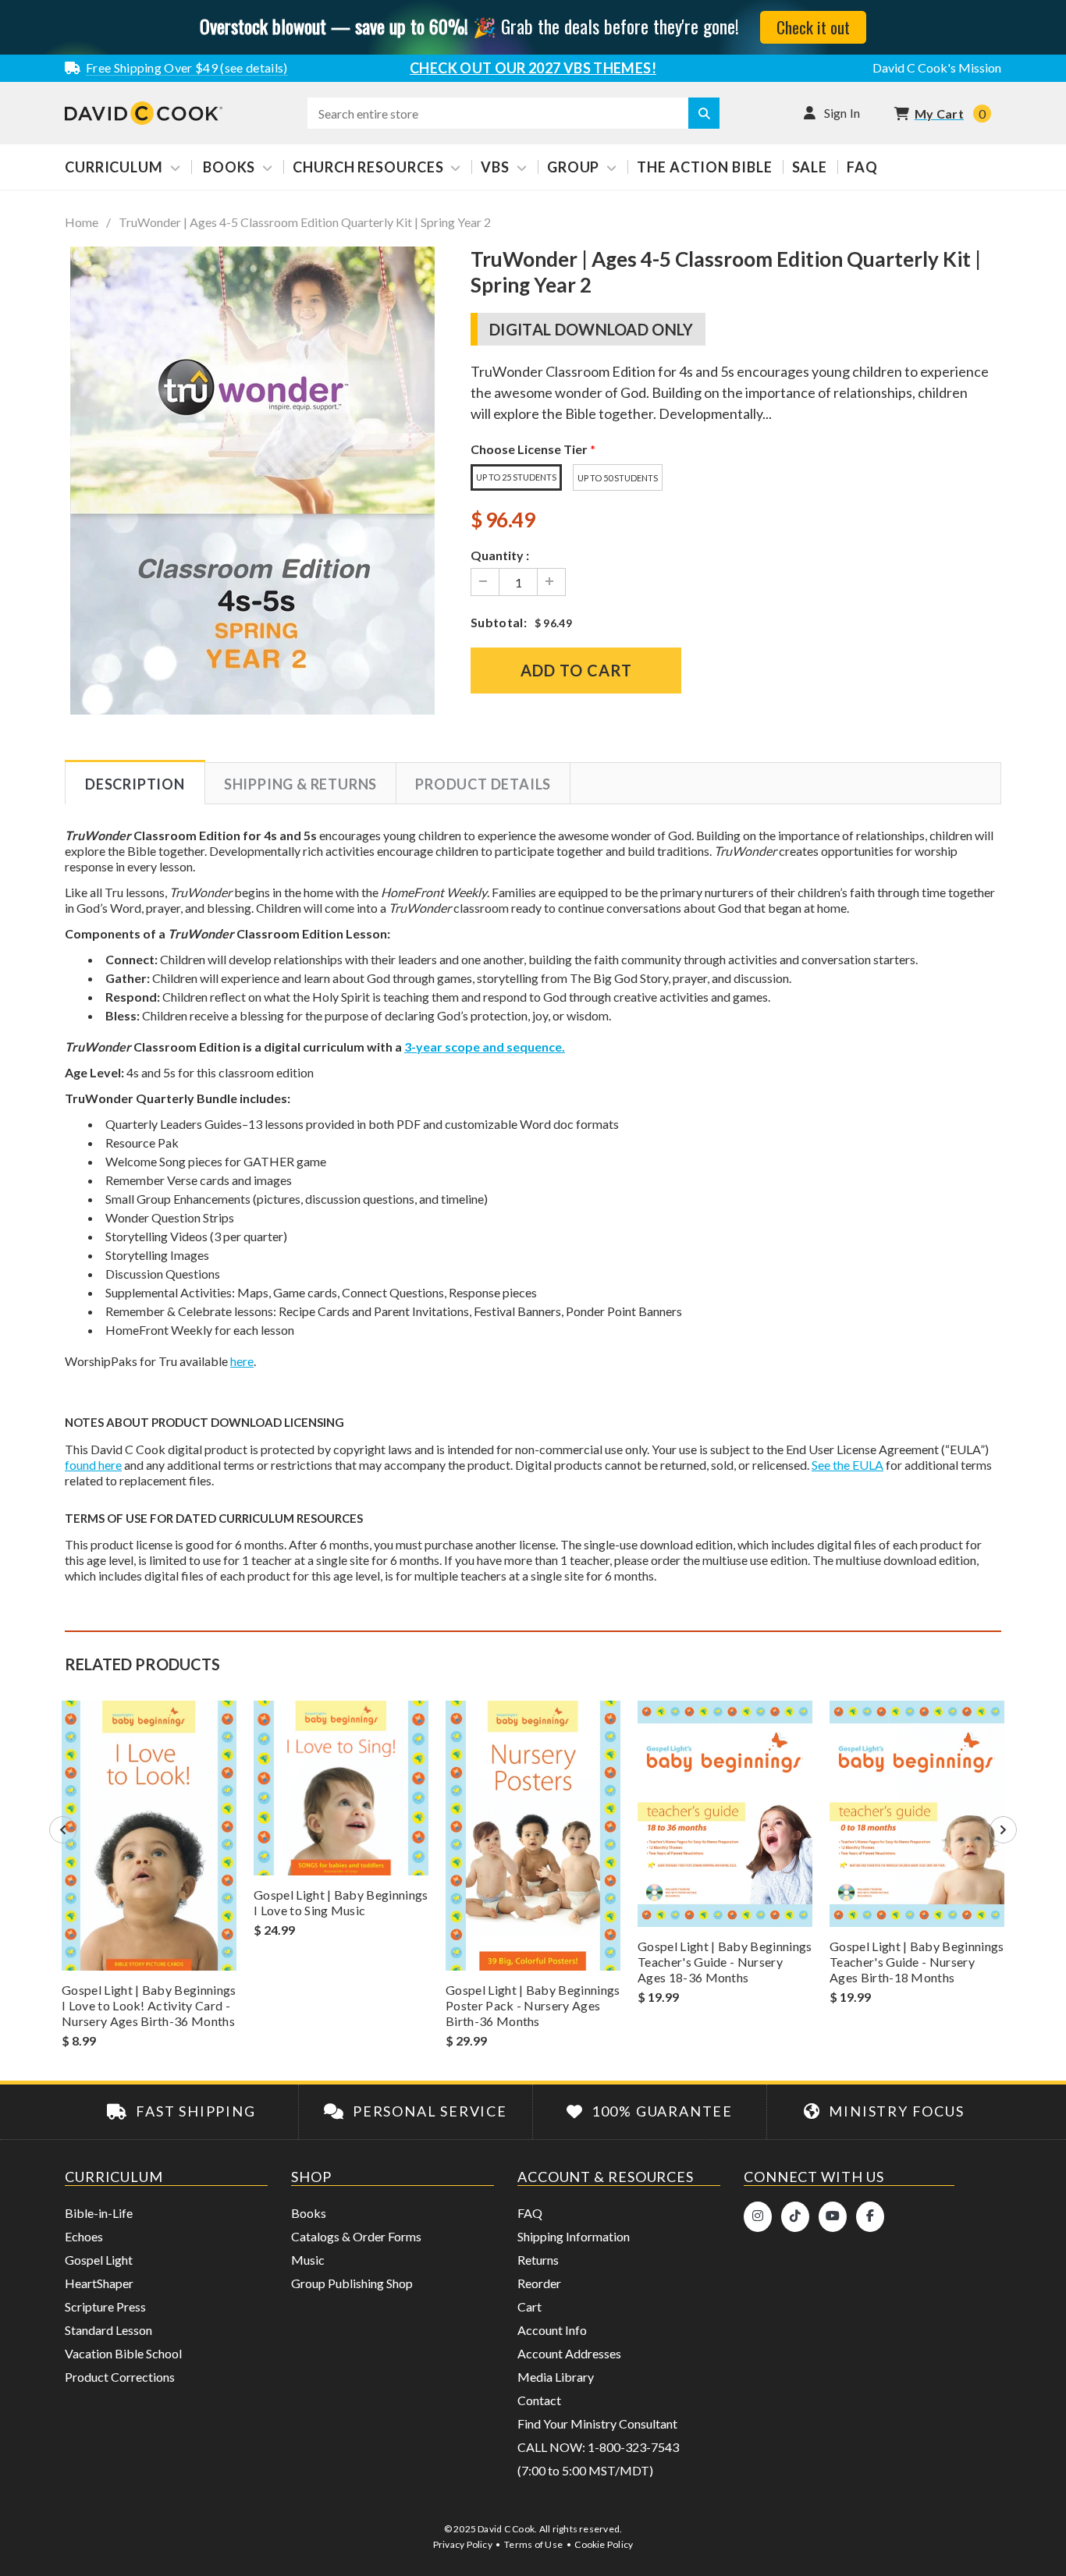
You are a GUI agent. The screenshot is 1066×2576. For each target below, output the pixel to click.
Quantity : (500, 555)
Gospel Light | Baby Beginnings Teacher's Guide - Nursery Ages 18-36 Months (725, 1962)
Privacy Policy (463, 2544)
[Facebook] (870, 2217)
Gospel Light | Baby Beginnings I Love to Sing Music (341, 1902)
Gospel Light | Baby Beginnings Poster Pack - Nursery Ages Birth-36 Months (533, 2005)
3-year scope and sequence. (485, 1047)
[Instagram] (758, 2217)
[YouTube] (833, 2217)
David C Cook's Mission (937, 67)
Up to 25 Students (516, 477)
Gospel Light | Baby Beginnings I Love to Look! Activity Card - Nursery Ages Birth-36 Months (149, 2005)
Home (82, 222)
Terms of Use (533, 2544)
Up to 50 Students (618, 478)
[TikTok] (795, 2217)
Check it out (813, 27)
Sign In (842, 113)
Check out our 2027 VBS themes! (533, 68)
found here (93, 1465)
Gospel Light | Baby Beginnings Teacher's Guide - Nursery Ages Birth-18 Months (917, 1962)
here (242, 1361)
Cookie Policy (604, 2544)
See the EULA (847, 1465)
